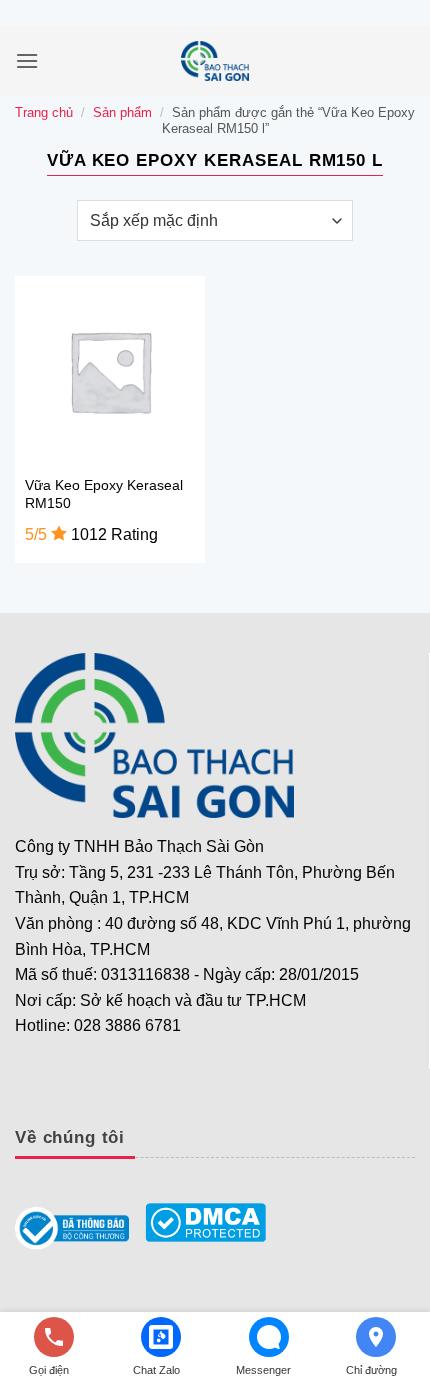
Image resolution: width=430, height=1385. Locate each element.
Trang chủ (44, 112)
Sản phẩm (122, 112)
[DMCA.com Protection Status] (205, 1221)
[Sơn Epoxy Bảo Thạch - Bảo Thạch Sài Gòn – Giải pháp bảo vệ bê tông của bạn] (215, 61)
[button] (27, 60)
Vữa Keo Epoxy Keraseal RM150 (104, 494)
